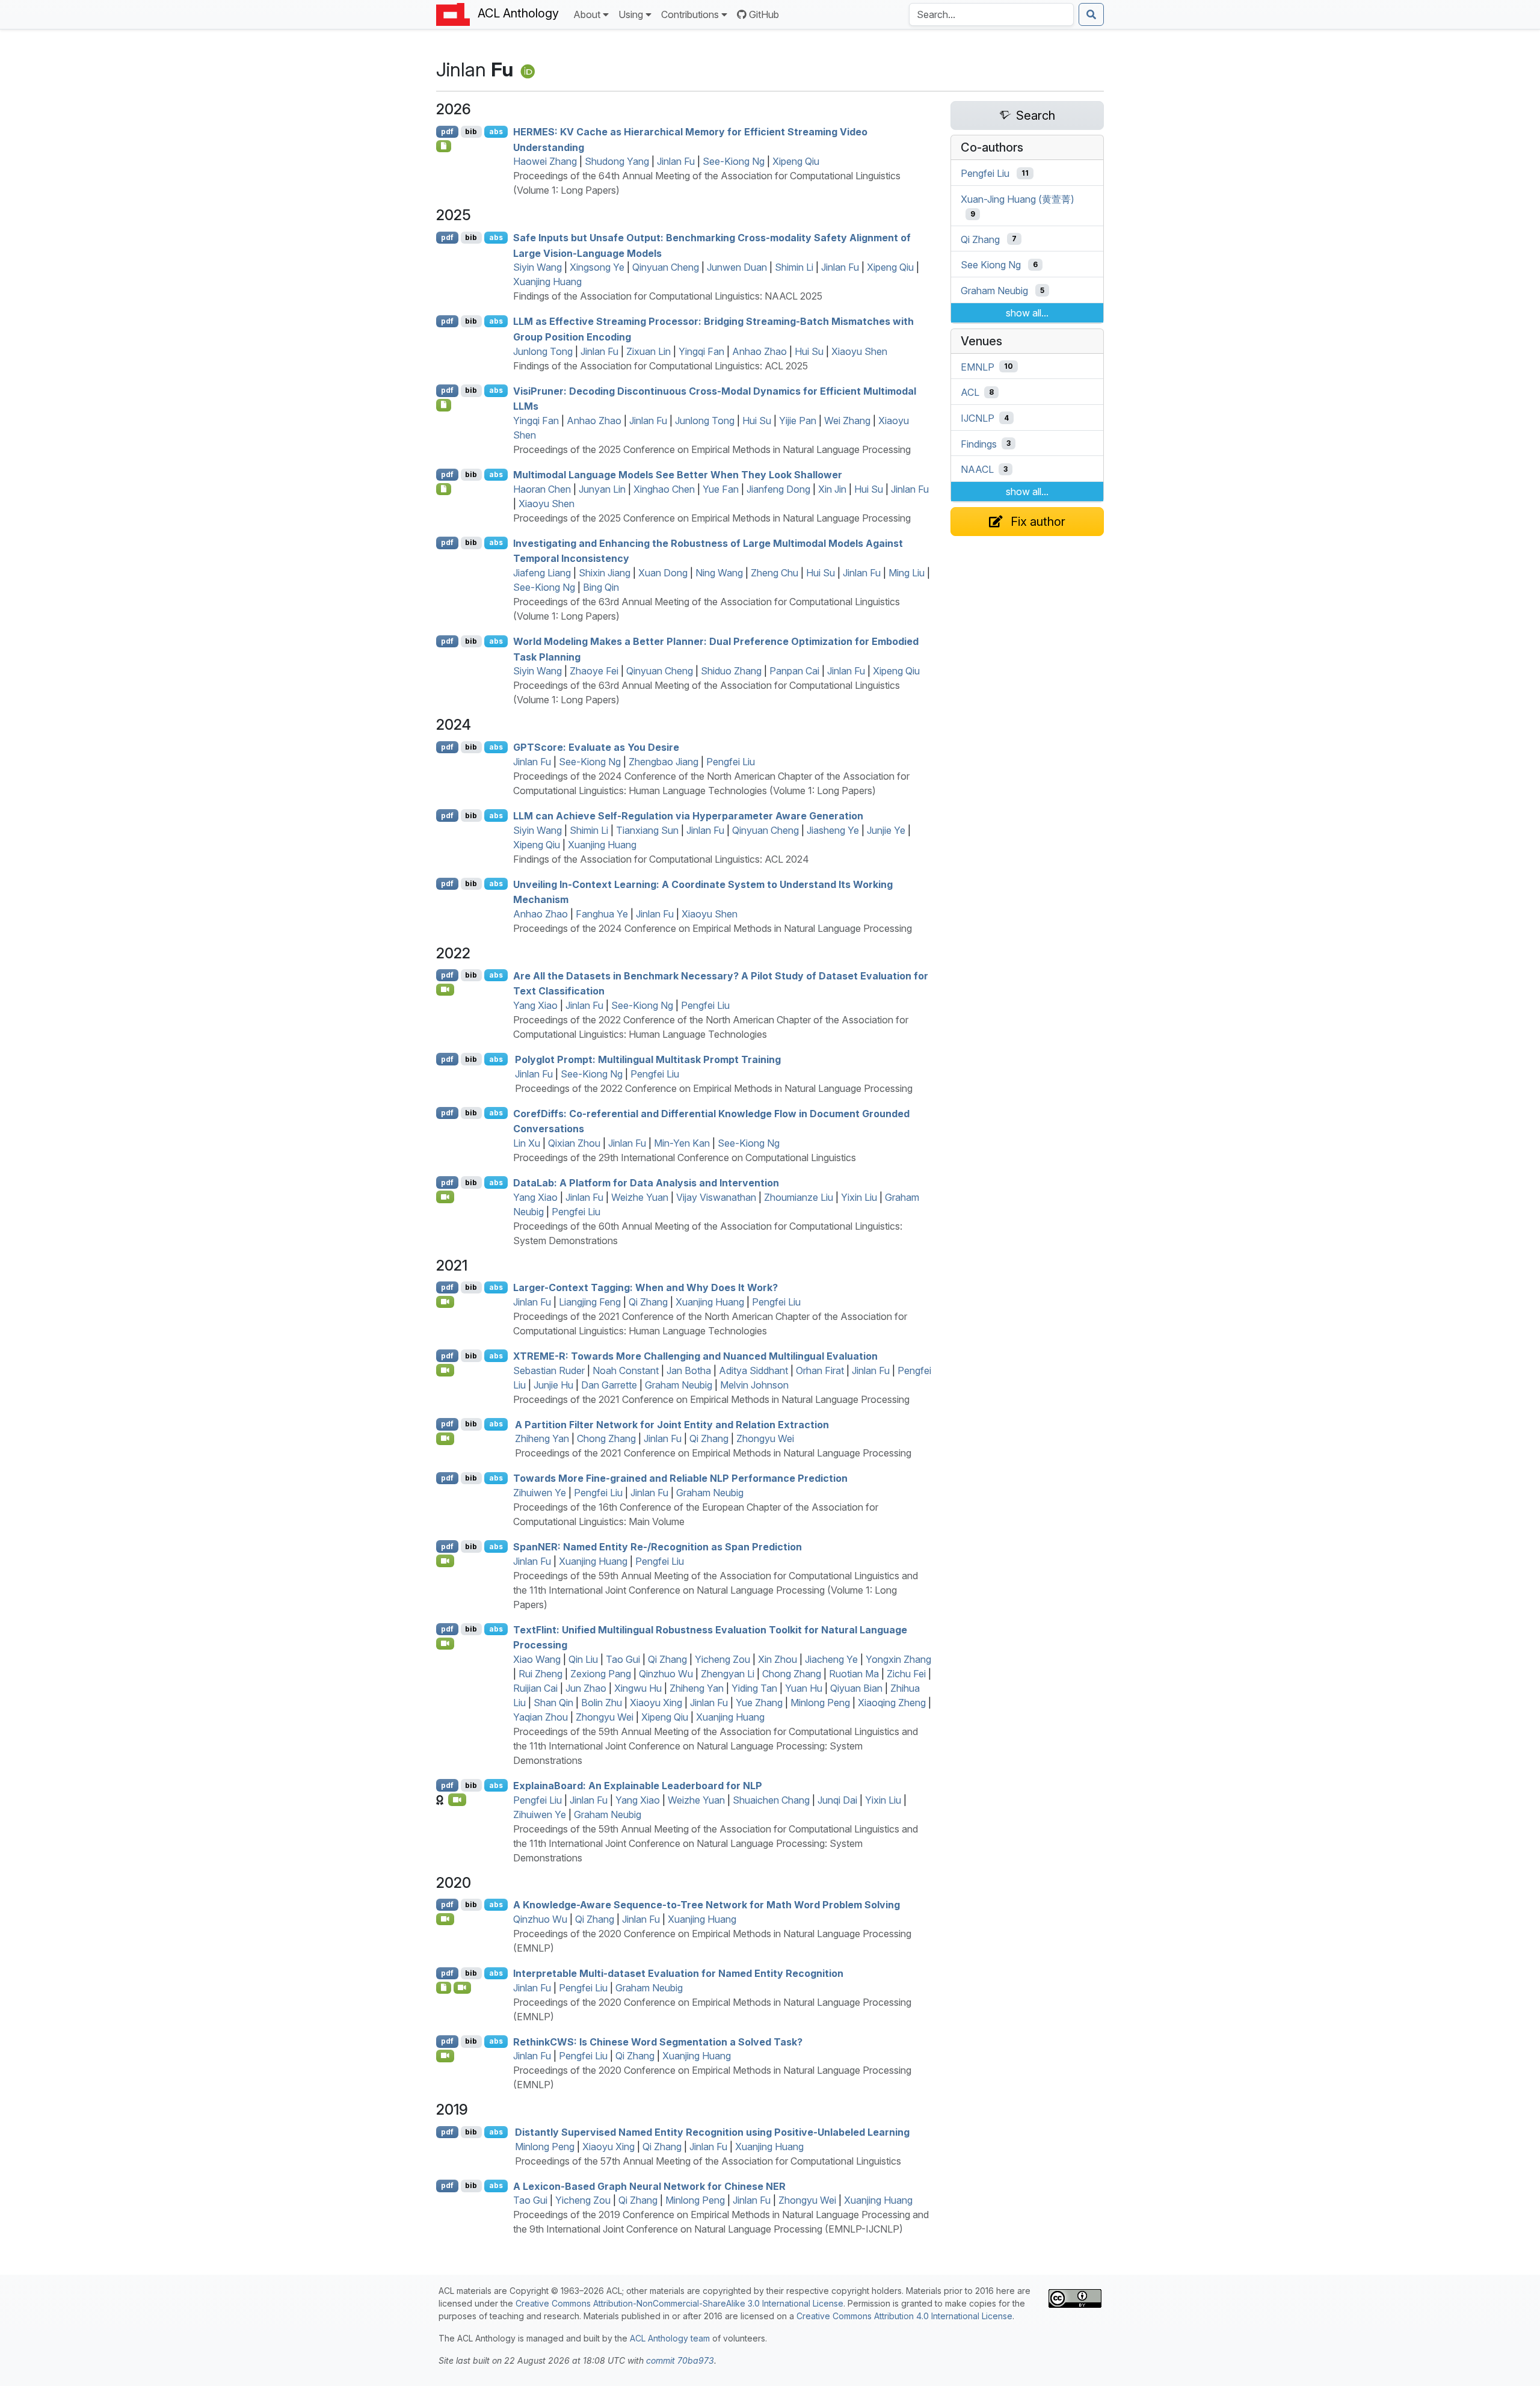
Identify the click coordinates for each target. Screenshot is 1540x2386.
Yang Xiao (535, 1005)
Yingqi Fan (701, 351)
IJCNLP (978, 418)
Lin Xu (527, 1143)
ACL (970, 392)
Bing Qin (601, 587)
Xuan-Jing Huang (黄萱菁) (1018, 199)
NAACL (977, 469)
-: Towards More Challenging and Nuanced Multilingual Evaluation (695, 1356)
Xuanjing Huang (547, 282)
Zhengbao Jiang (664, 762)
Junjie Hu (553, 1385)
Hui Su (809, 351)
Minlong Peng (820, 1703)
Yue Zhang (759, 1703)
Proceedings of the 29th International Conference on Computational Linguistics (685, 1158)
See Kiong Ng (991, 265)
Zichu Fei (906, 1674)
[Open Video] (445, 990)
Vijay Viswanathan (716, 1197)
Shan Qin (553, 1703)
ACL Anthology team (670, 2338)
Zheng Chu (775, 573)
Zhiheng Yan (542, 1438)
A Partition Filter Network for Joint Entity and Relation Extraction (672, 1424)
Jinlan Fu (676, 161)
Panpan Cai (794, 671)
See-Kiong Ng (734, 161)
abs (496, 131)
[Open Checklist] (444, 146)
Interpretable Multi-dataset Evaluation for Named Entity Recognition (678, 1973)
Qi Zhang (648, 1302)
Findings (979, 443)
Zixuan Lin (648, 351)
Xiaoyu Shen (859, 351)
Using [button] (631, 14)
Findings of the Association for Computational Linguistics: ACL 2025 (661, 366)
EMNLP (978, 366)
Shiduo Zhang (731, 671)
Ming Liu (907, 573)
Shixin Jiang (605, 573)
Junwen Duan (737, 267)
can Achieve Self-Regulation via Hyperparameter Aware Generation (688, 816)
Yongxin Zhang (898, 1659)
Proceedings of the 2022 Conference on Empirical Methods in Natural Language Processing (714, 1088)
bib (471, 131)
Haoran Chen (542, 489)
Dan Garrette (609, 1385)
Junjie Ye (886, 830)
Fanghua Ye (602, 914)
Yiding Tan (754, 1688)
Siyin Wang (537, 267)
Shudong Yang (617, 161)
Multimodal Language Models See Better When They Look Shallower (678, 475)
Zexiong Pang (601, 1674)
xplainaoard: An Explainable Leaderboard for (638, 1786)
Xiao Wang (537, 1659)
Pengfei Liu (731, 762)
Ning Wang (719, 573)
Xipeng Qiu (796, 161)
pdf (447, 131)
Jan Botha (689, 1370)
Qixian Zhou (574, 1143)
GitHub (764, 14)
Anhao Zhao (759, 351)
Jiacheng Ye (831, 1659)
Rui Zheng (541, 1674)
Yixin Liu (859, 1197)
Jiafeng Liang (542, 573)
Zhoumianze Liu (799, 1197)
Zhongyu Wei (765, 1438)
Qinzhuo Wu (666, 1674)
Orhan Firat (820, 1370)
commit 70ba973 (680, 2360)
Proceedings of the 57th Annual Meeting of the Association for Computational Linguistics (708, 2161)
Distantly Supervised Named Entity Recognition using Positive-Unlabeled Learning (712, 2132)
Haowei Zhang (545, 161)
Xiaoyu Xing (656, 1703)
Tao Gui (623, 1659)
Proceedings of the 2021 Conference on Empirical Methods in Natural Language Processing (711, 1399)
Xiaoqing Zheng (892, 1703)
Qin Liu (583, 1659)
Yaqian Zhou (541, 1717)
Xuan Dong (663, 573)
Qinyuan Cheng (666, 267)
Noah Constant (626, 1370)
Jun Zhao (586, 1688)
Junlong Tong (543, 351)
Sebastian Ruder (549, 1370)
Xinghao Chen (664, 489)
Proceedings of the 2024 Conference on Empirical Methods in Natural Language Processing (713, 928)
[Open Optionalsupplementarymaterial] (444, 1988)
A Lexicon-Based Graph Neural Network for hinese (649, 2186)
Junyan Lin (602, 489)
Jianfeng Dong (778, 489)
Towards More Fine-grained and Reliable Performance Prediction (680, 1478)
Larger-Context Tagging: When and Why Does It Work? (645, 1287)
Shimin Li (794, 267)
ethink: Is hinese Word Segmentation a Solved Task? (658, 2041)
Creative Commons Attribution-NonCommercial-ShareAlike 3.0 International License (679, 2303)
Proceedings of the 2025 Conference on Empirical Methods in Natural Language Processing (712, 449)
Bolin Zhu (602, 1703)
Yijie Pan (798, 421)
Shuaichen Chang (771, 1800)
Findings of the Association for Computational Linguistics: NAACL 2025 (668, 296)
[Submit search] (1091, 14)
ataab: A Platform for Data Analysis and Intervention (646, 1183)
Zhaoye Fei (594, 671)
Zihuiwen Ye (540, 1493)
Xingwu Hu (638, 1688)
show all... (1027, 313)
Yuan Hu (804, 1688)
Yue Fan (721, 489)
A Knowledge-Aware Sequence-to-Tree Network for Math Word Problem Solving (707, 1905)
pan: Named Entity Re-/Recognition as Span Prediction (658, 1547)
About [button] (587, 14)
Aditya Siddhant (753, 1370)
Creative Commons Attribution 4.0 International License (904, 2316)
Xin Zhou (778, 1659)
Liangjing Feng (590, 1302)
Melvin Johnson (754, 1385)
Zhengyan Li (728, 1674)
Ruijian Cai (535, 1688)
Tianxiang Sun (647, 830)
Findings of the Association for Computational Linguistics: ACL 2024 (661, 859)
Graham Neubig (679, 1385)
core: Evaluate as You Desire (596, 747)
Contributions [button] (690, 14)
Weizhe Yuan (640, 1197)
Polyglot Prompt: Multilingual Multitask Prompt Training (648, 1059)
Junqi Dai (837, 1800)
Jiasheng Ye (833, 830)
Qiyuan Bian (856, 1688)
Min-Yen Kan (682, 1143)
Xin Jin (832, 489)
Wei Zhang (847, 421)
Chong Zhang (606, 1438)
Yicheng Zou (722, 1659)
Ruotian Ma (854, 1674)
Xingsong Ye (597, 267)
